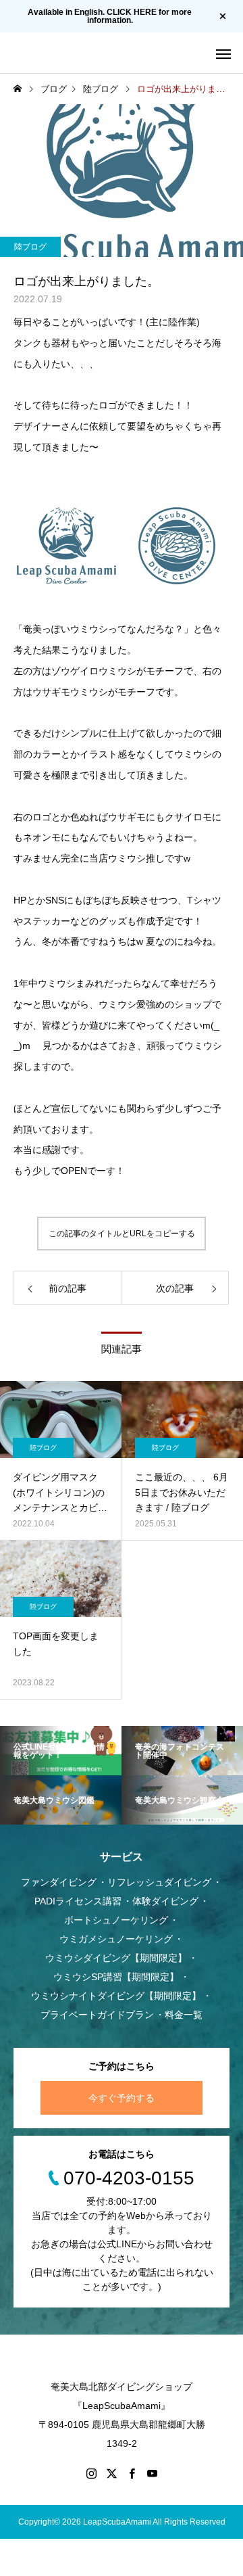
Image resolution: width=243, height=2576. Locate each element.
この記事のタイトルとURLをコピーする (122, 1234)
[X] (111, 2473)
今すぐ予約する (122, 2098)
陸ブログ (30, 247)
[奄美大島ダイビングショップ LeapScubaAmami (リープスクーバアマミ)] (54, 53)
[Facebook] (132, 2473)
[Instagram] (91, 2473)
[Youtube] (152, 2473)
